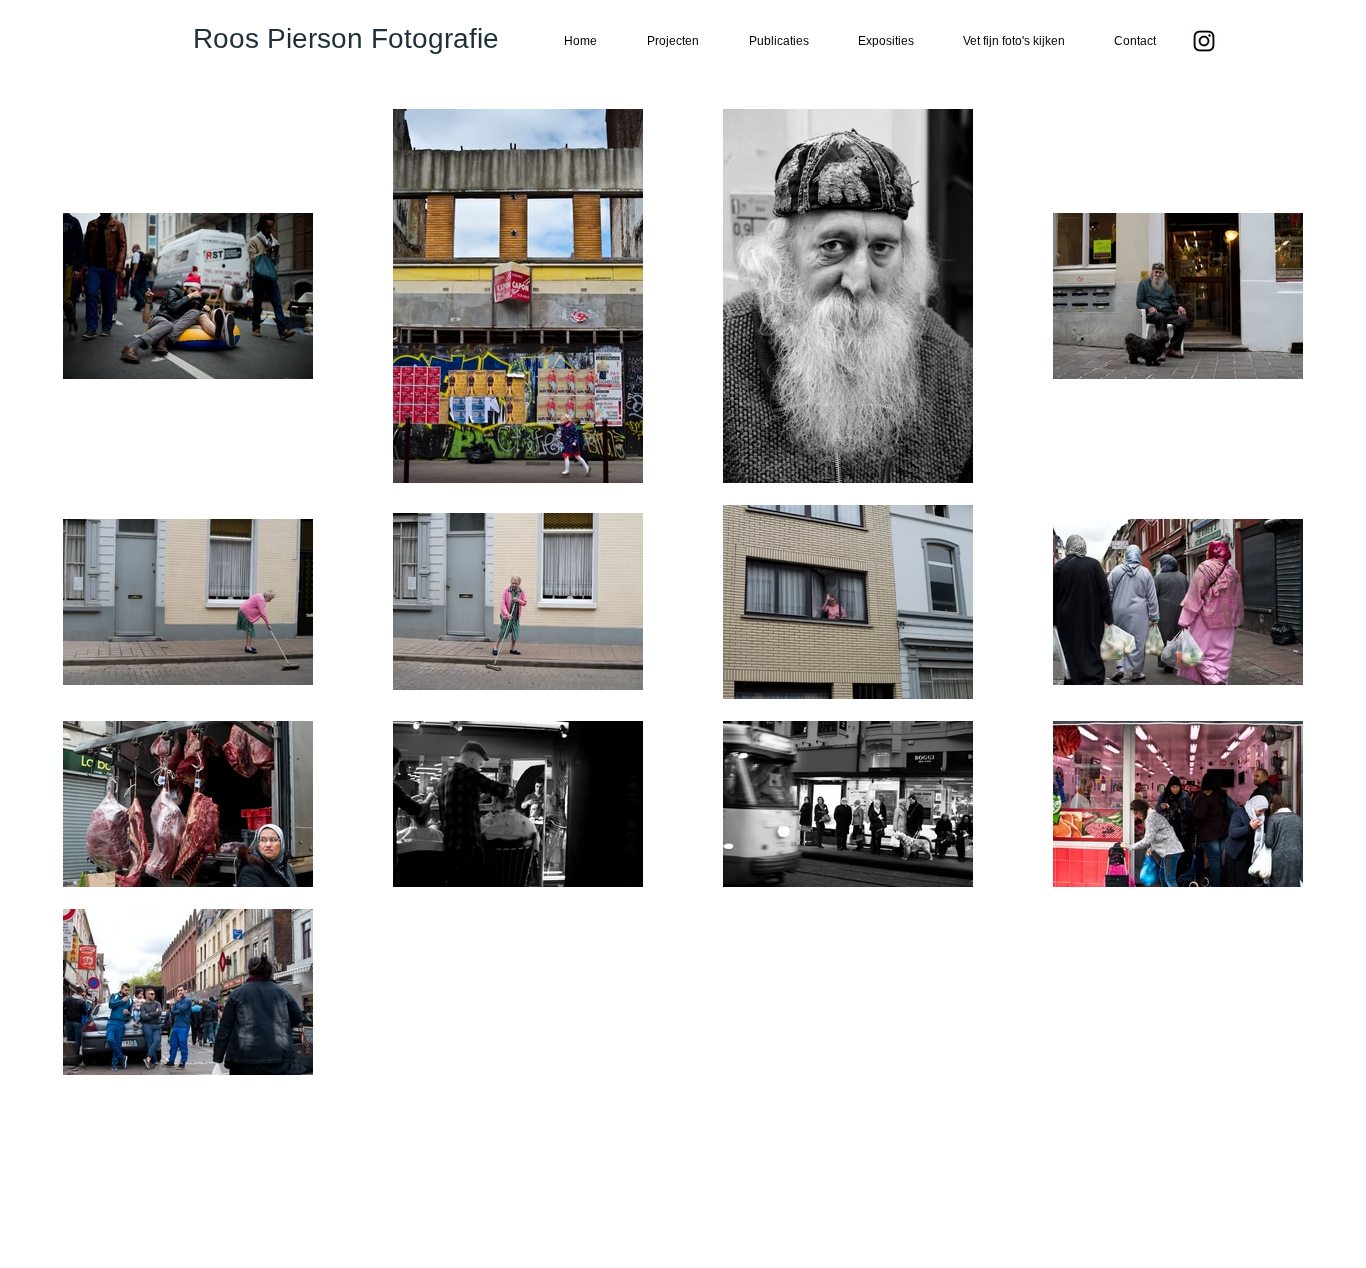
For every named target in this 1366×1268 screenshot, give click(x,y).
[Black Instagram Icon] (1204, 41)
